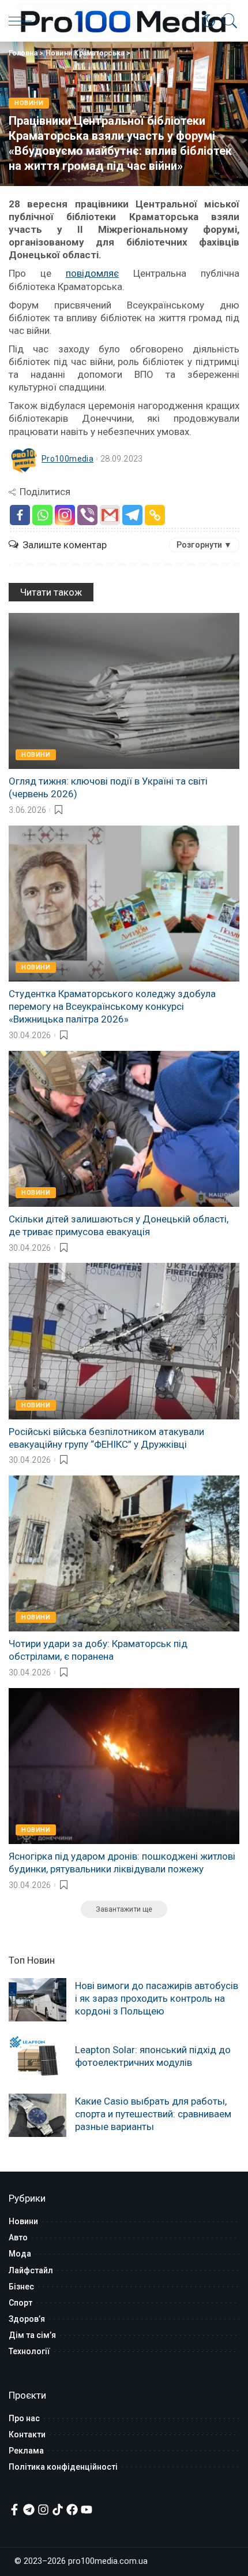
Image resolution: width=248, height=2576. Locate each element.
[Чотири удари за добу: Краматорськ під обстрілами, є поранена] (124, 1553)
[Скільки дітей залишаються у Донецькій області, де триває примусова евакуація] (124, 1129)
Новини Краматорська (85, 53)
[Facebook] (20, 515)
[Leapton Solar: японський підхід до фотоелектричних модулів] (37, 2058)
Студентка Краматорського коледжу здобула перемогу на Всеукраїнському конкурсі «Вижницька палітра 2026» (112, 1006)
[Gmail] (110, 515)
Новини (29, 103)
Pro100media (67, 459)
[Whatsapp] (42, 515)
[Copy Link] (155, 515)
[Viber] (87, 515)
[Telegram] (132, 515)
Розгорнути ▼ (204, 545)
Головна (23, 53)
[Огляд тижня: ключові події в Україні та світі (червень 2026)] (124, 691)
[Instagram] (65, 515)
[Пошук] (227, 21)
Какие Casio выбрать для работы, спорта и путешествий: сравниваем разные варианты (153, 2114)
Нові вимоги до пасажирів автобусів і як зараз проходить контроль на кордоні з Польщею (157, 1998)
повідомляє (92, 273)
